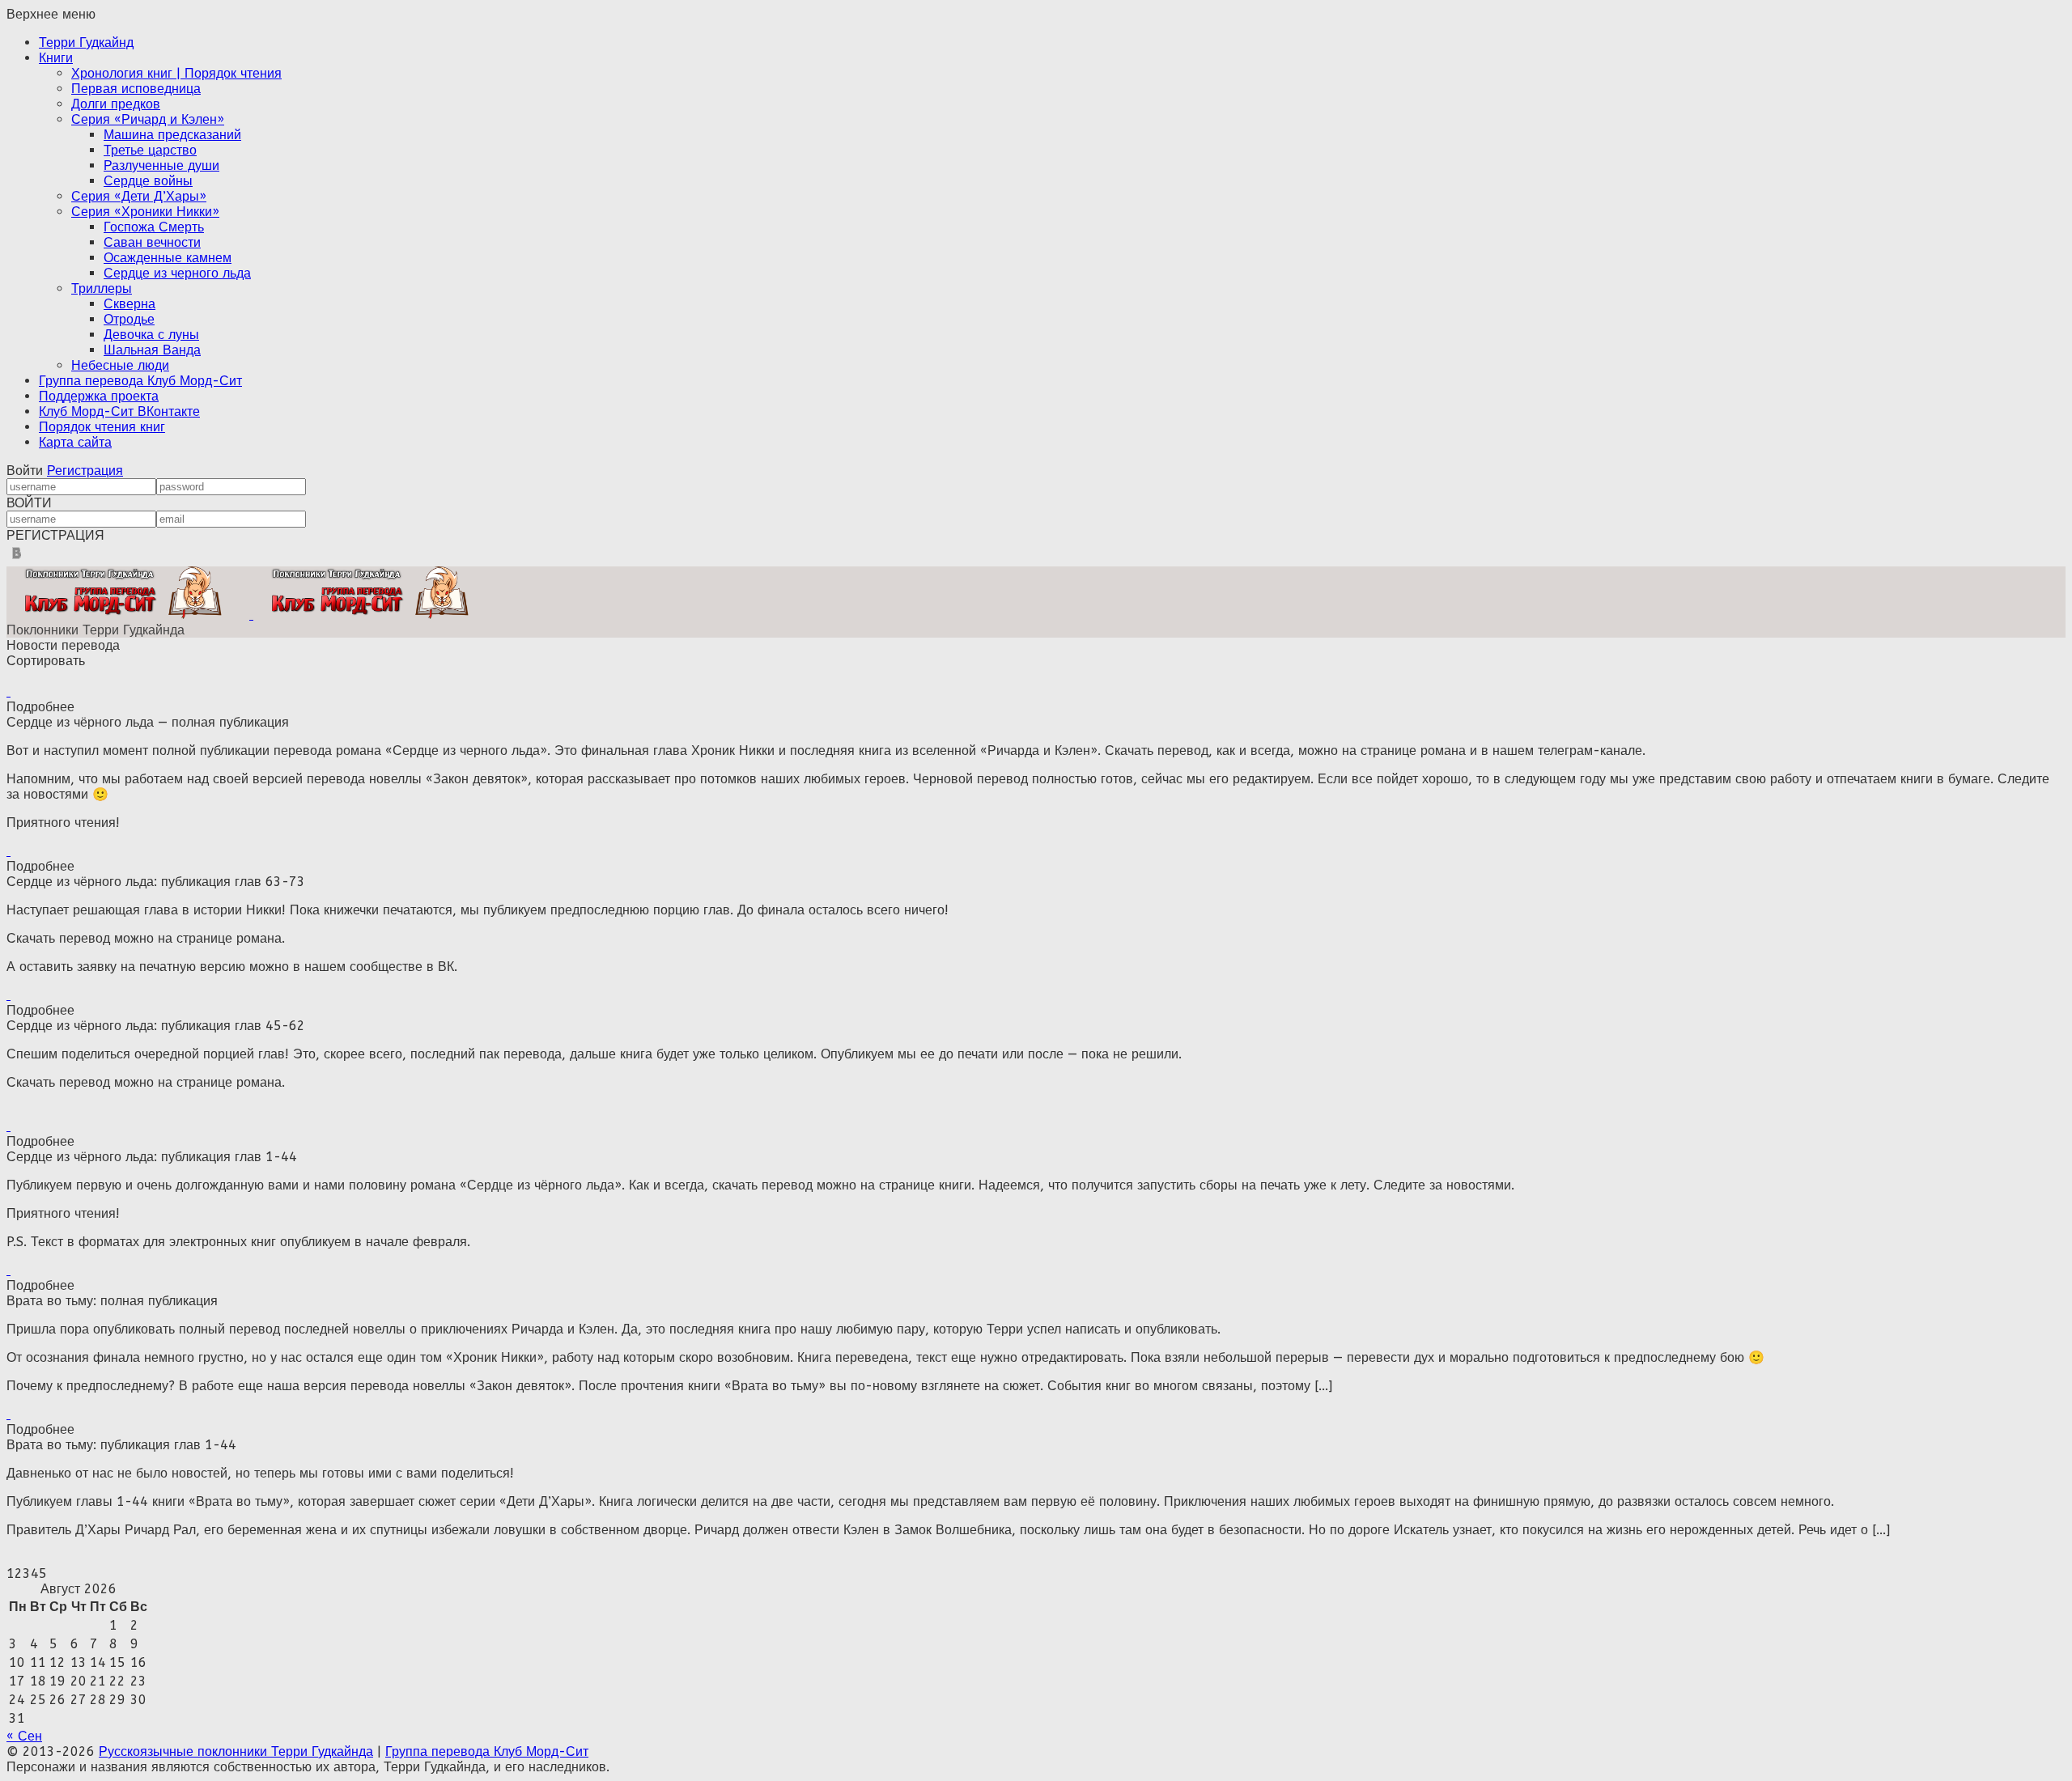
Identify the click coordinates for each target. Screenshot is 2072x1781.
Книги (56, 58)
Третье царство (150, 150)
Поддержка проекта (99, 396)
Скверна (129, 304)
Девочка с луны (151, 335)
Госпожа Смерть (154, 227)
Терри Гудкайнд (86, 42)
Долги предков (116, 104)
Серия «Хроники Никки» (145, 212)
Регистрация (85, 471)
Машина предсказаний (172, 135)
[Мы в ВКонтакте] (17, 559)
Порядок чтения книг (102, 427)
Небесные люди (120, 365)
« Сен (24, 1736)
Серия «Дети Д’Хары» (139, 196)
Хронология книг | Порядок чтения (176, 73)
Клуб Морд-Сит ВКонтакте (119, 411)
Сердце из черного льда (177, 273)
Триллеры (102, 288)
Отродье (129, 319)
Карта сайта (75, 442)
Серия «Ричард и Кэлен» (148, 119)
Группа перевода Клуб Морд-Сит (140, 381)
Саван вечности (152, 242)
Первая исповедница (136, 89)
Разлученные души (161, 165)
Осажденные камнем (168, 258)
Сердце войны (148, 181)
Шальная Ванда (152, 350)
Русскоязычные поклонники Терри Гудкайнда (236, 1751)
